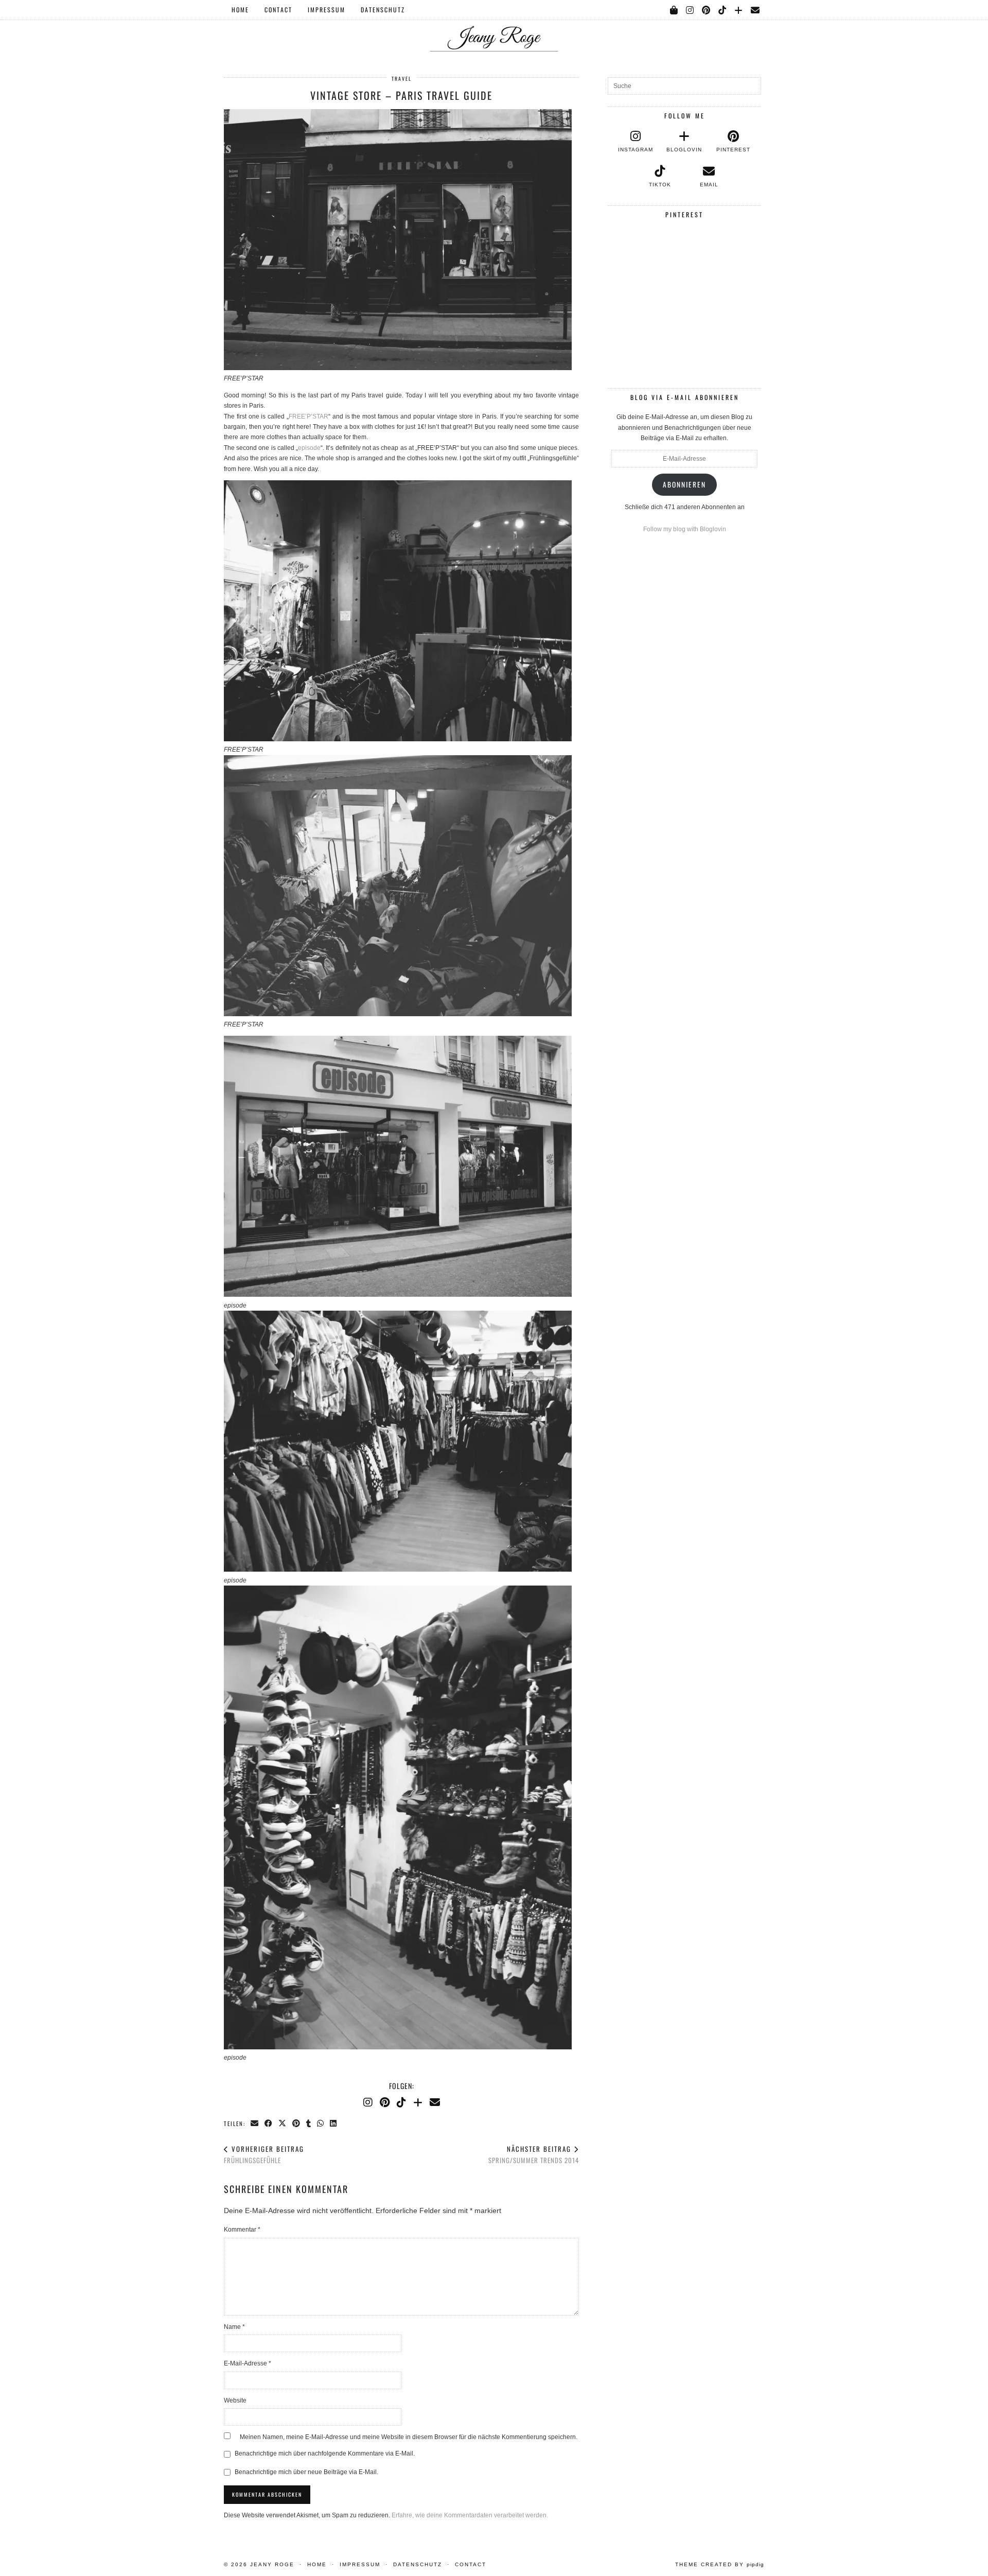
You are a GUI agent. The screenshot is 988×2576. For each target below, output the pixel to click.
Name (234, 2327)
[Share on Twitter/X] (283, 2123)
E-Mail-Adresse (248, 2363)
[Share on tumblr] (309, 2123)
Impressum (327, 10)
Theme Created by (720, 2564)
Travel (402, 79)
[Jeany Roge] (494, 26)
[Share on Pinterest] (297, 2123)
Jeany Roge (272, 2564)
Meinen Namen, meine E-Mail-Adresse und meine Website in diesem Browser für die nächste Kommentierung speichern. (409, 2437)
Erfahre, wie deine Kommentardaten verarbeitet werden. (470, 2515)
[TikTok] (723, 10)
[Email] (756, 10)
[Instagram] (690, 10)
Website (235, 2400)
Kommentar (242, 2230)
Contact (278, 10)
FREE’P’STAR (308, 416)
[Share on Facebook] (269, 2123)
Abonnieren (684, 484)
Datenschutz (383, 10)
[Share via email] (255, 2123)
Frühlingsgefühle (264, 2155)
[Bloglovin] (739, 10)
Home (240, 10)
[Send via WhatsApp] (321, 2123)
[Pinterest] (707, 10)
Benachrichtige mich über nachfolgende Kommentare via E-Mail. (325, 2453)
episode (309, 448)
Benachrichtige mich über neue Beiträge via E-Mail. (306, 2472)
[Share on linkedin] (334, 2123)
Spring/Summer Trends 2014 (534, 2155)
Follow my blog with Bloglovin (685, 529)
